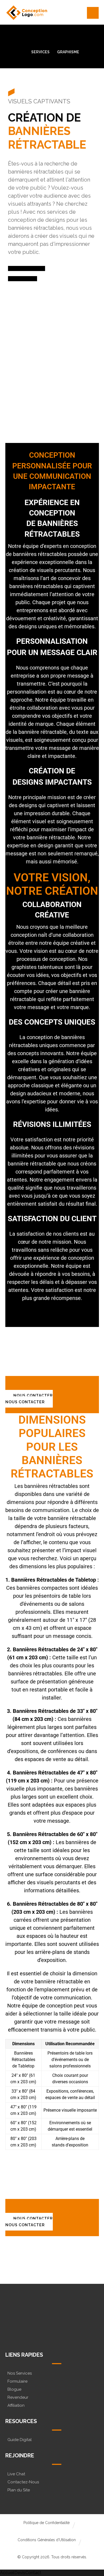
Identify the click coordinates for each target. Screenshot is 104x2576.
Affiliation (16, 2405)
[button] (93, 13)
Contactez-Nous (23, 2482)
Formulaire (17, 2381)
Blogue (14, 2389)
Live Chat (16, 2474)
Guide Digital (20, 2440)
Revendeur (18, 2397)
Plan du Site (19, 2490)
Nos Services (20, 2373)
